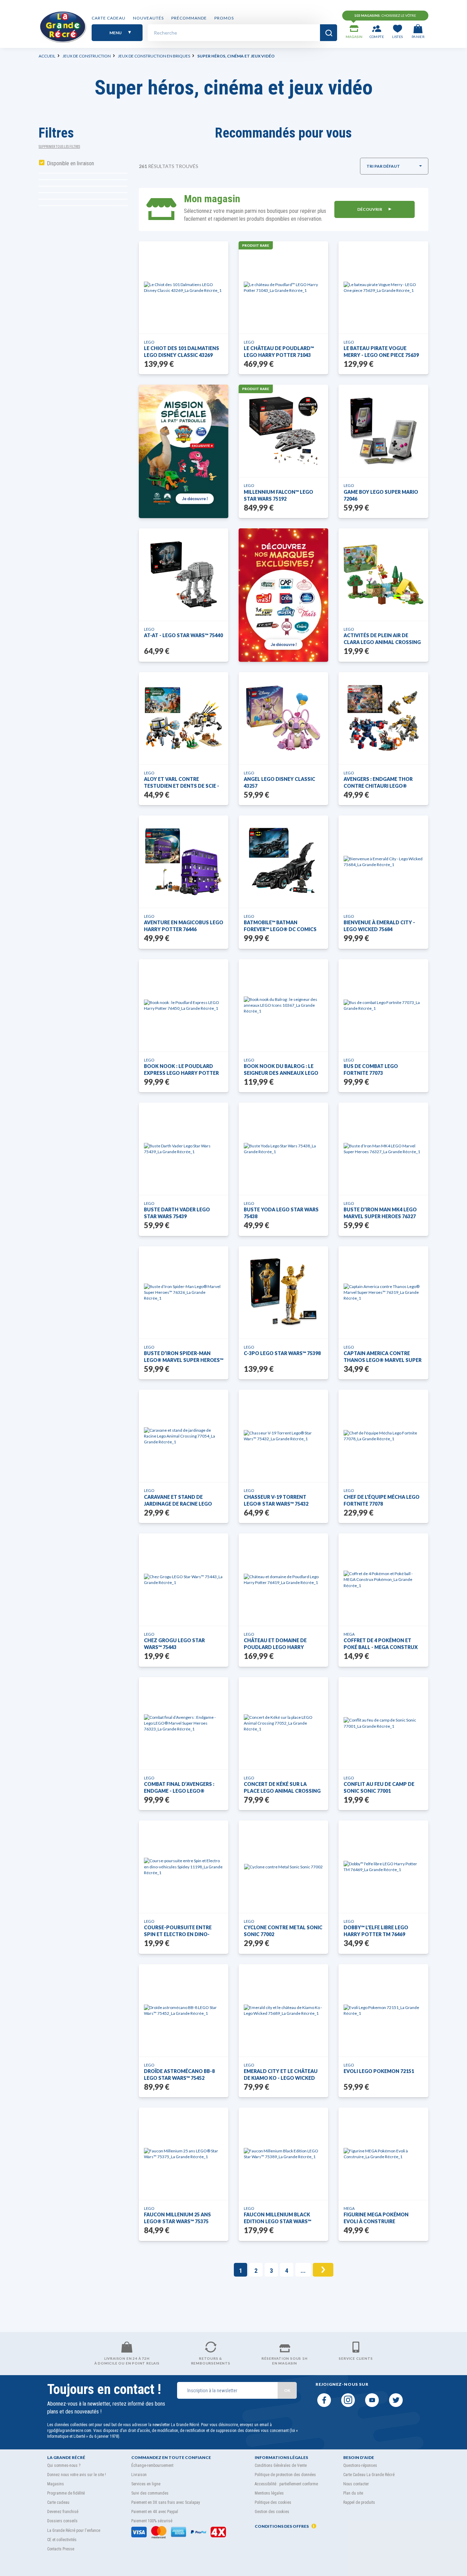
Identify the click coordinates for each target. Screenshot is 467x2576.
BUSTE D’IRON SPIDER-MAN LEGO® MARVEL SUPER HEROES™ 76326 (184, 1357)
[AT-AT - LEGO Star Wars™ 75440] (184, 575)
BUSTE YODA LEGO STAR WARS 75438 (281, 1213)
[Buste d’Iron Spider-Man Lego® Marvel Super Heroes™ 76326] (184, 1292)
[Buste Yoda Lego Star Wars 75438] (283, 1149)
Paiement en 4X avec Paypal (155, 2512)
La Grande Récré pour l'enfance (74, 2530)
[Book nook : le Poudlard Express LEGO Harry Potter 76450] (184, 1005)
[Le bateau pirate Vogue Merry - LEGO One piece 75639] (383, 287)
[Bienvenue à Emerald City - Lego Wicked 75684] (383, 862)
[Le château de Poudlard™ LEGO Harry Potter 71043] (283, 287)
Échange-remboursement (152, 2465)
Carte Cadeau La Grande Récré (369, 2475)
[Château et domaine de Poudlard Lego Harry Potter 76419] (283, 1580)
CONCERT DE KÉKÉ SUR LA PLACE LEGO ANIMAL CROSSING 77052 (282, 1788)
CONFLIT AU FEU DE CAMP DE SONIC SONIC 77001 (379, 1787)
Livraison (139, 2475)
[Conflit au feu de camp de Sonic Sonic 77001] (383, 1723)
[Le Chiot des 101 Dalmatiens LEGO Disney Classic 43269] (184, 287)
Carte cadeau (109, 18)
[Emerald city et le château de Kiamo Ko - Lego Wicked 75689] (283, 2010)
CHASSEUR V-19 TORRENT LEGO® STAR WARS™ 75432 (276, 1500)
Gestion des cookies (272, 2512)
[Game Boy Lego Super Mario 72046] (384, 431)
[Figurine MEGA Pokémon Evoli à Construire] (383, 2154)
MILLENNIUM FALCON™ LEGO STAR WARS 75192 (278, 495)
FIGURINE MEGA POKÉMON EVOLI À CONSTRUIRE (376, 2218)
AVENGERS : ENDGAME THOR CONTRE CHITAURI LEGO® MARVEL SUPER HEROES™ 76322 (381, 783)
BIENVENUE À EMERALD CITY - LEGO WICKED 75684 (379, 926)
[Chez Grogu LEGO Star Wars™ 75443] (184, 1580)
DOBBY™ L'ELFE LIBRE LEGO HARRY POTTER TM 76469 (376, 1931)
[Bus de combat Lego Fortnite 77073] (383, 1005)
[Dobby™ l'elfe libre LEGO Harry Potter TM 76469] (383, 1867)
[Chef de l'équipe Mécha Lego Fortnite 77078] (383, 1436)
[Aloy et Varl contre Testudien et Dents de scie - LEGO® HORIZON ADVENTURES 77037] (184, 718)
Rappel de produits (359, 2502)
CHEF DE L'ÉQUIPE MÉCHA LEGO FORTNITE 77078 (382, 1500)
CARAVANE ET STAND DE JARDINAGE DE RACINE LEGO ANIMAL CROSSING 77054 (178, 1501)
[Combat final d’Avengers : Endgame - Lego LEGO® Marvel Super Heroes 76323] (184, 1723)
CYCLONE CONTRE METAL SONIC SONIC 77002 (283, 1931)
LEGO (149, 342)
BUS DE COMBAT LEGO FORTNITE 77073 (371, 1070)
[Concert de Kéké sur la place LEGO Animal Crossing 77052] (283, 1723)
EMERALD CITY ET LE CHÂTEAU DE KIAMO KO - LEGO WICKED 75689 (281, 2075)
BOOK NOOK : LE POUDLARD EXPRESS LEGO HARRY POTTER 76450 (181, 1070)
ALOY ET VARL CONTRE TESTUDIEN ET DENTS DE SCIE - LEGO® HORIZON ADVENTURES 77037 (182, 783)
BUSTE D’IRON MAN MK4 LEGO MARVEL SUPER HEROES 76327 (380, 1213)
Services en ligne (146, 2484)
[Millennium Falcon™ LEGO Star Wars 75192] (283, 431)
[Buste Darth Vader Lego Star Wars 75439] (184, 1149)
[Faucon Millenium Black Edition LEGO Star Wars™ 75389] (283, 2154)
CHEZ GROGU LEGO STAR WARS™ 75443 (174, 1644)
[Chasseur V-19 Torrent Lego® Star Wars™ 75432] (283, 1436)
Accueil (47, 56)
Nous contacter (356, 2484)
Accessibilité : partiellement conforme (286, 2484)
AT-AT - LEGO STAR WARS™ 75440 (183, 635)
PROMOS (224, 18)
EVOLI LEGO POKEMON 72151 (379, 2071)
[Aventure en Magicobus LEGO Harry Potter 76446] (183, 862)
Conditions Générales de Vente (281, 2465)
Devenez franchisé (63, 2512)
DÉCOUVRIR (370, 209)
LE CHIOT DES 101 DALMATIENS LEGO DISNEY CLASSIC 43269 (182, 352)
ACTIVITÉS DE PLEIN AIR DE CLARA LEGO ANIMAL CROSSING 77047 (382, 639)
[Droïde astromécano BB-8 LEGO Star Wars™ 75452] (184, 2010)
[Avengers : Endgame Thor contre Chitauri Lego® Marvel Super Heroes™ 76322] (383, 718)
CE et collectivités (62, 2540)
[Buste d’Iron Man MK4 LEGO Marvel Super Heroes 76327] (383, 1149)
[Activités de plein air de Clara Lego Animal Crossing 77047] (383, 575)
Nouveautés (148, 18)
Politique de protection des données (285, 2475)
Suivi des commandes (150, 2493)
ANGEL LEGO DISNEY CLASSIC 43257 (279, 782)
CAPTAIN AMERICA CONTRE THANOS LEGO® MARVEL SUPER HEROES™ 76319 (383, 1357)
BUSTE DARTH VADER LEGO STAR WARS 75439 (177, 1213)
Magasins (56, 2484)
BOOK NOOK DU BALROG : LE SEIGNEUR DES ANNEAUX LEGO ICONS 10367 (281, 1070)
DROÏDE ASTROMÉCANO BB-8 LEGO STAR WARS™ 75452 (179, 2075)
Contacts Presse (61, 2549)
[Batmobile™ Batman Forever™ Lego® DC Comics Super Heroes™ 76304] (284, 862)
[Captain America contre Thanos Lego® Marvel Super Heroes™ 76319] (383, 1292)
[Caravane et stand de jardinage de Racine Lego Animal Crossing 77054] (184, 1436)
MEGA (349, 1634)
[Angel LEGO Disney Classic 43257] (284, 718)
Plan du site (353, 2493)
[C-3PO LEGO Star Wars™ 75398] (283, 1292)
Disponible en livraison (71, 163)
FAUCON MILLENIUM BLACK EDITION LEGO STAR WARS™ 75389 (277, 2218)
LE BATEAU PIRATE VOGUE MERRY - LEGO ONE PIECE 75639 (381, 352)
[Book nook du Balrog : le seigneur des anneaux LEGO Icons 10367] (283, 1005)
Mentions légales (269, 2493)
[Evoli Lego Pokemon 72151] (383, 2010)
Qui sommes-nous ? (64, 2465)
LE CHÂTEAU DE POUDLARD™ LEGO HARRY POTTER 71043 (279, 352)
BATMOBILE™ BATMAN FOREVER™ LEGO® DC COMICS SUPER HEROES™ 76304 (280, 926)
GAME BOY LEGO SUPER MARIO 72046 (381, 495)
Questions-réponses (360, 2465)
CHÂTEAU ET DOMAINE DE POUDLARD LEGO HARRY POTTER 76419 (275, 1644)
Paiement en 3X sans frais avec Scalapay (166, 2502)
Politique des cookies (273, 2502)
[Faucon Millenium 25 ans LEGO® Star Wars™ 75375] (184, 2154)
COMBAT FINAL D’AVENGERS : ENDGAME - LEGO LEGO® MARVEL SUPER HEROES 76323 (180, 1788)
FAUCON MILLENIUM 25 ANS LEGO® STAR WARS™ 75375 (177, 2218)
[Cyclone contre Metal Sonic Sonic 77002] (283, 1867)
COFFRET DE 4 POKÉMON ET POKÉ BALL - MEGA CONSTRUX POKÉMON (381, 1644)
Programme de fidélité (66, 2493)
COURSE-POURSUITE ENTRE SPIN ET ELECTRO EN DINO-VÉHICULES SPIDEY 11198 (178, 1931)
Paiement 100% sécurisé (152, 2521)
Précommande (189, 18)
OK (287, 2390)
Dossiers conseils (62, 2521)
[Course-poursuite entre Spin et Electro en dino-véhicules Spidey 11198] (184, 1866)
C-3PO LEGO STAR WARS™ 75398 (282, 1353)
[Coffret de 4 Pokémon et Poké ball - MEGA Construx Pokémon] (383, 1579)
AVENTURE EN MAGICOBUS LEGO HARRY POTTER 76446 (184, 926)
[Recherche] (329, 33)
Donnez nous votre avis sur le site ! (77, 2475)
